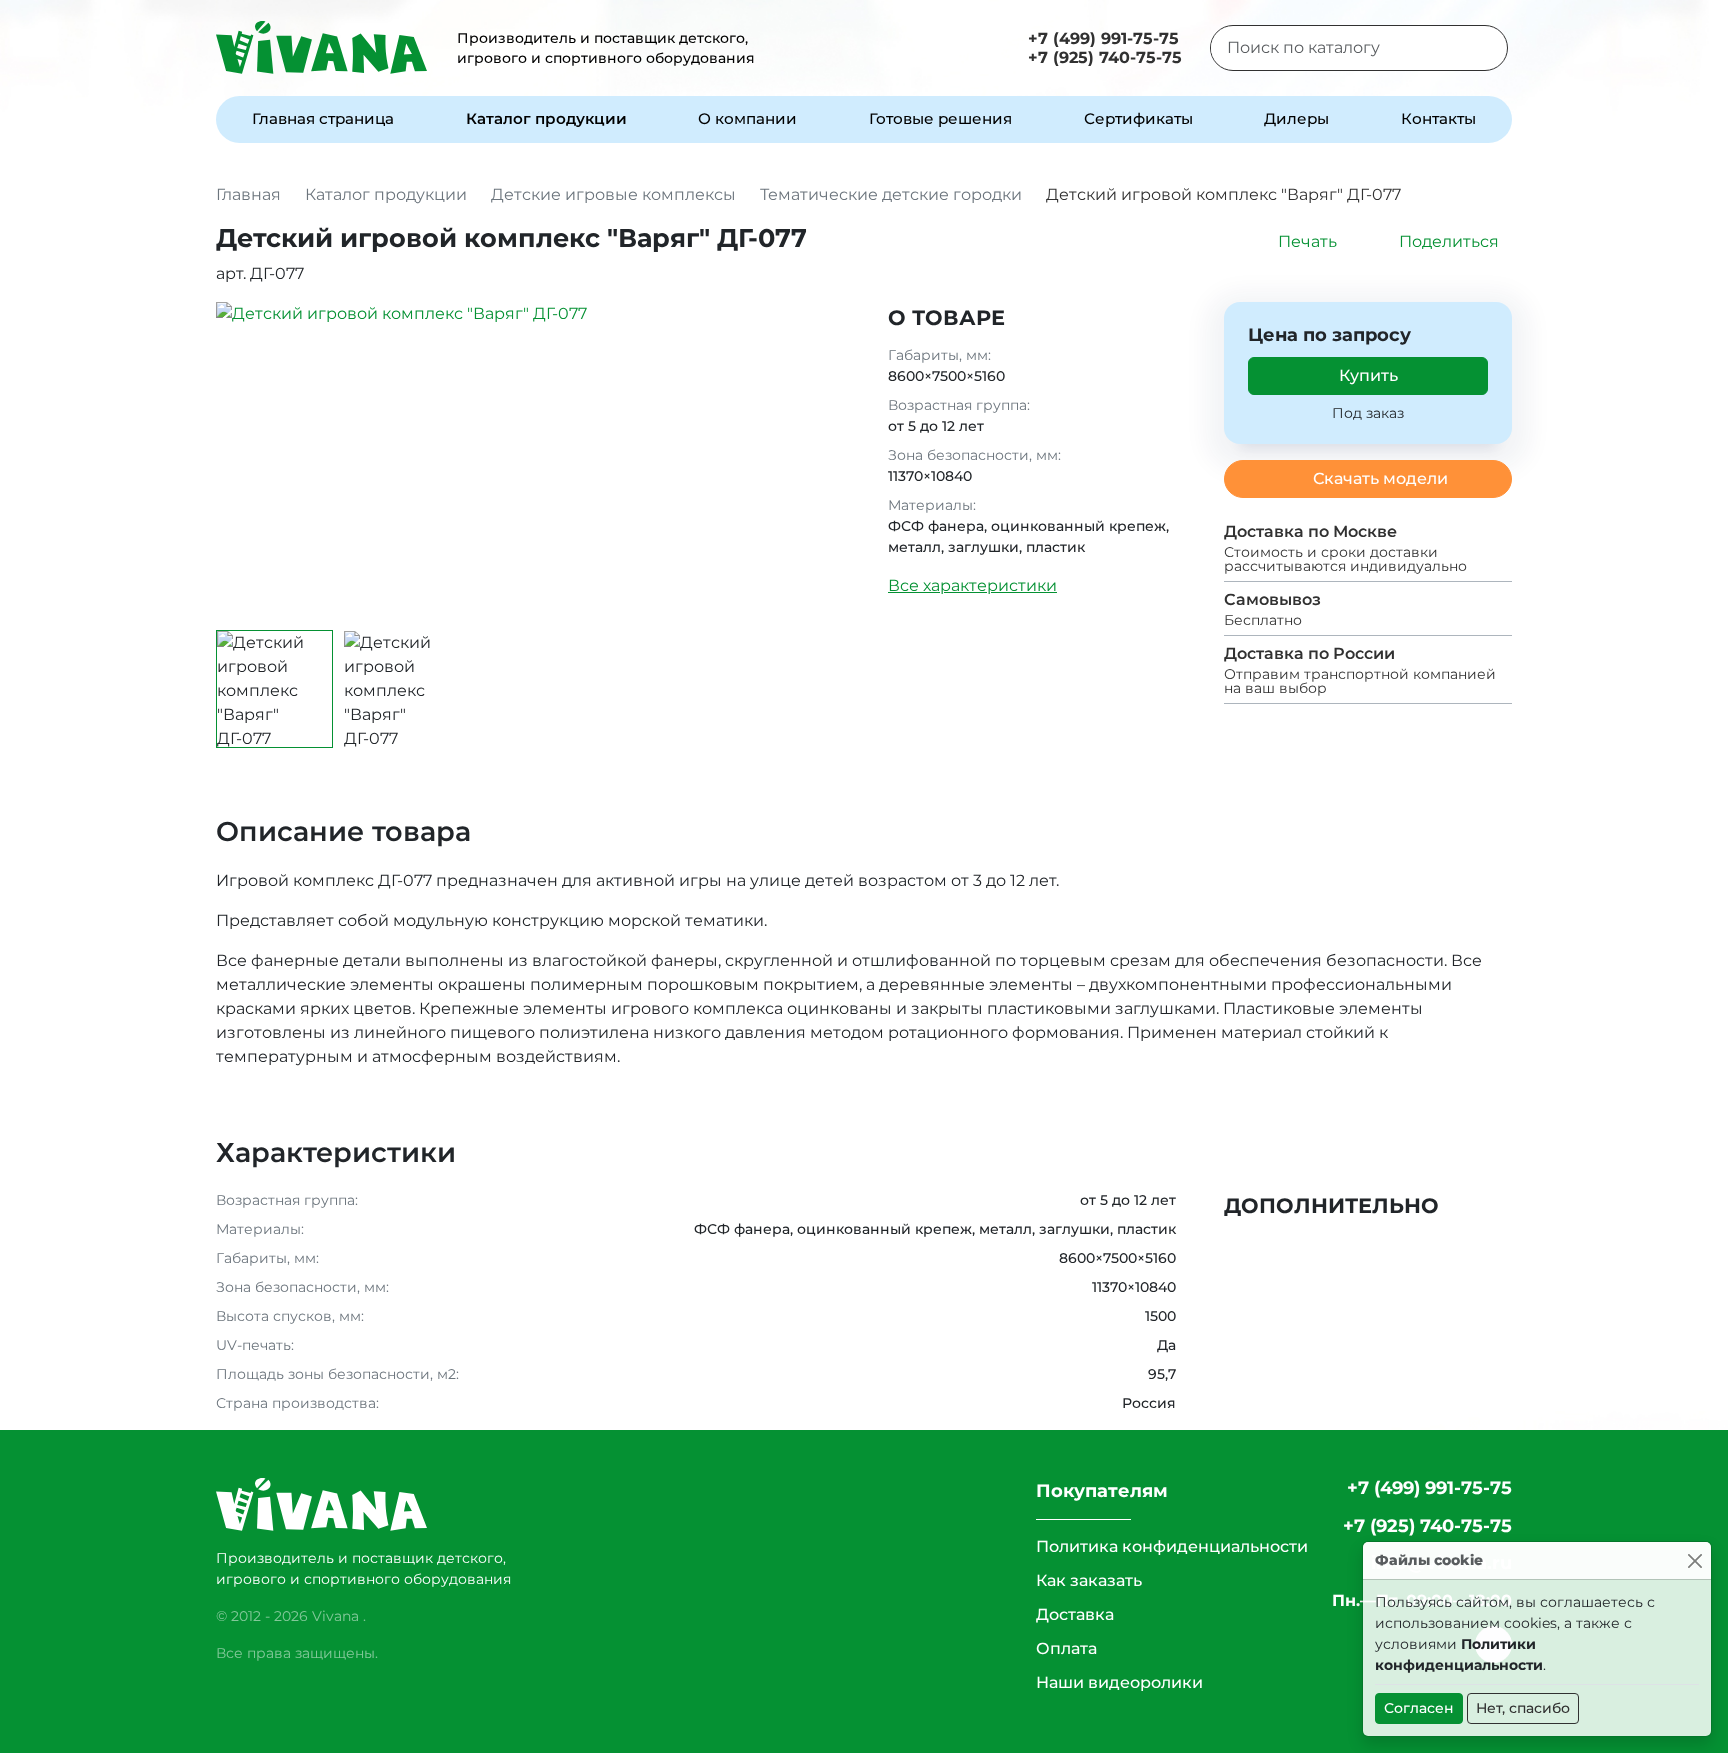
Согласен (1419, 1708)
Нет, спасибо (1523, 1708)
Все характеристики (972, 585)
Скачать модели (1380, 478)
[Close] (1694, 1560)
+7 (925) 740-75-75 (1105, 57)
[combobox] (1334, 48)
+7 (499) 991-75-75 (1103, 38)
